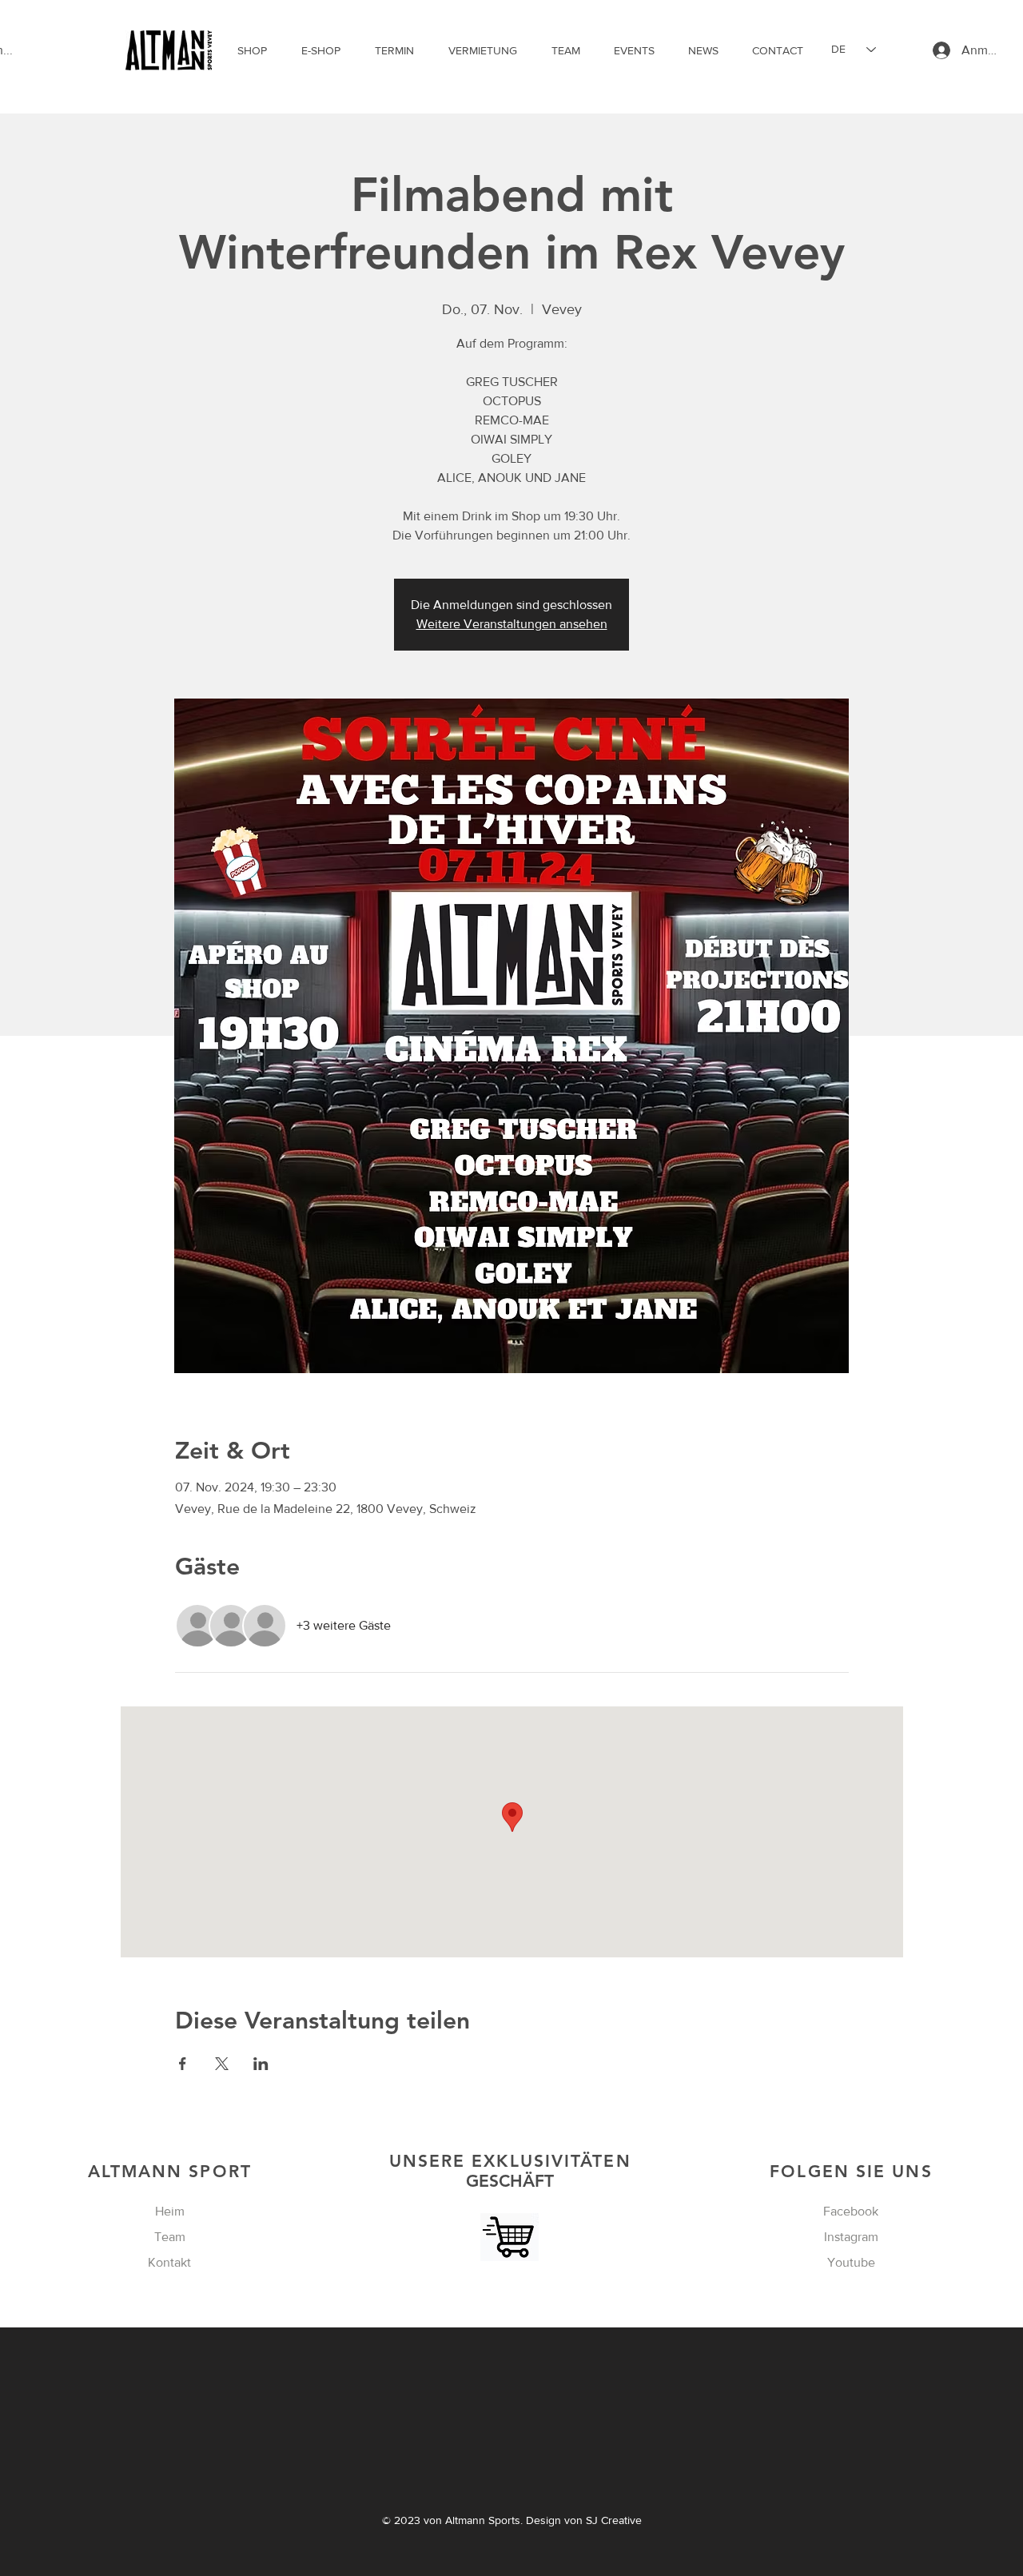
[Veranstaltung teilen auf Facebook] (183, 2064)
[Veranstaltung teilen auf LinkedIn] (261, 2064)
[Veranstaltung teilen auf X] (222, 2064)
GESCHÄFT (510, 2171)
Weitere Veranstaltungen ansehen (512, 624)
